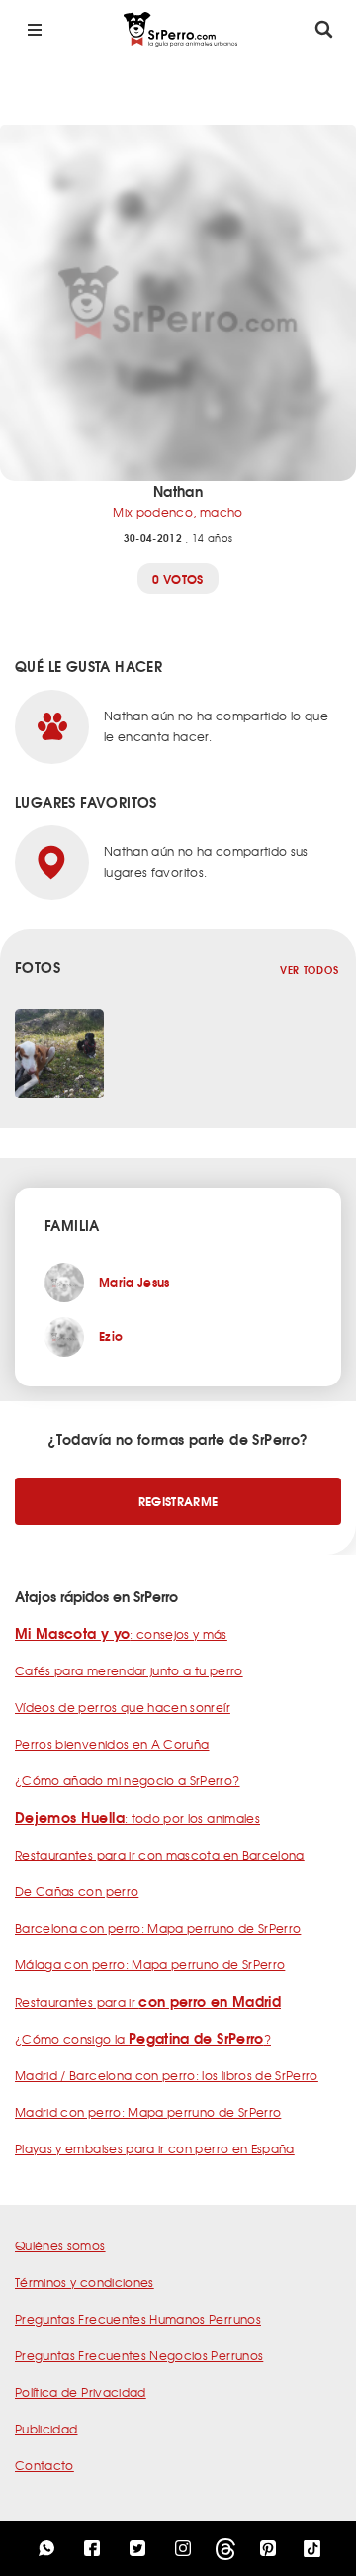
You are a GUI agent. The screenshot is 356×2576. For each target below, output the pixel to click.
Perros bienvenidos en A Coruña (112, 1744)
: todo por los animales (137, 1818)
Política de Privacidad (81, 2392)
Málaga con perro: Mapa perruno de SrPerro (150, 1964)
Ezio (111, 1336)
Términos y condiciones (85, 2282)
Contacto (44, 2465)
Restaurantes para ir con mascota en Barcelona (160, 1855)
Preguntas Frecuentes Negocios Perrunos (139, 2355)
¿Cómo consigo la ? (143, 2039)
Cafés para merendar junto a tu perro (129, 1670)
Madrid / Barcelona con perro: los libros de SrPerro (167, 2075)
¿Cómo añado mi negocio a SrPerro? (128, 1780)
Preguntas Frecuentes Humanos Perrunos (138, 2319)
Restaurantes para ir (148, 2002)
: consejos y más (121, 1634)
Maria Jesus (134, 1281)
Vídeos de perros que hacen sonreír (123, 1707)
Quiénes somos (60, 2245)
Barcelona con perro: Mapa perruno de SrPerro (158, 1928)
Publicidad (46, 2429)
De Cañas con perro (77, 1891)
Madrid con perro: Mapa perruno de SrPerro (148, 2112)
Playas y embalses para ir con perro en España (155, 2148)
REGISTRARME (178, 1501)
